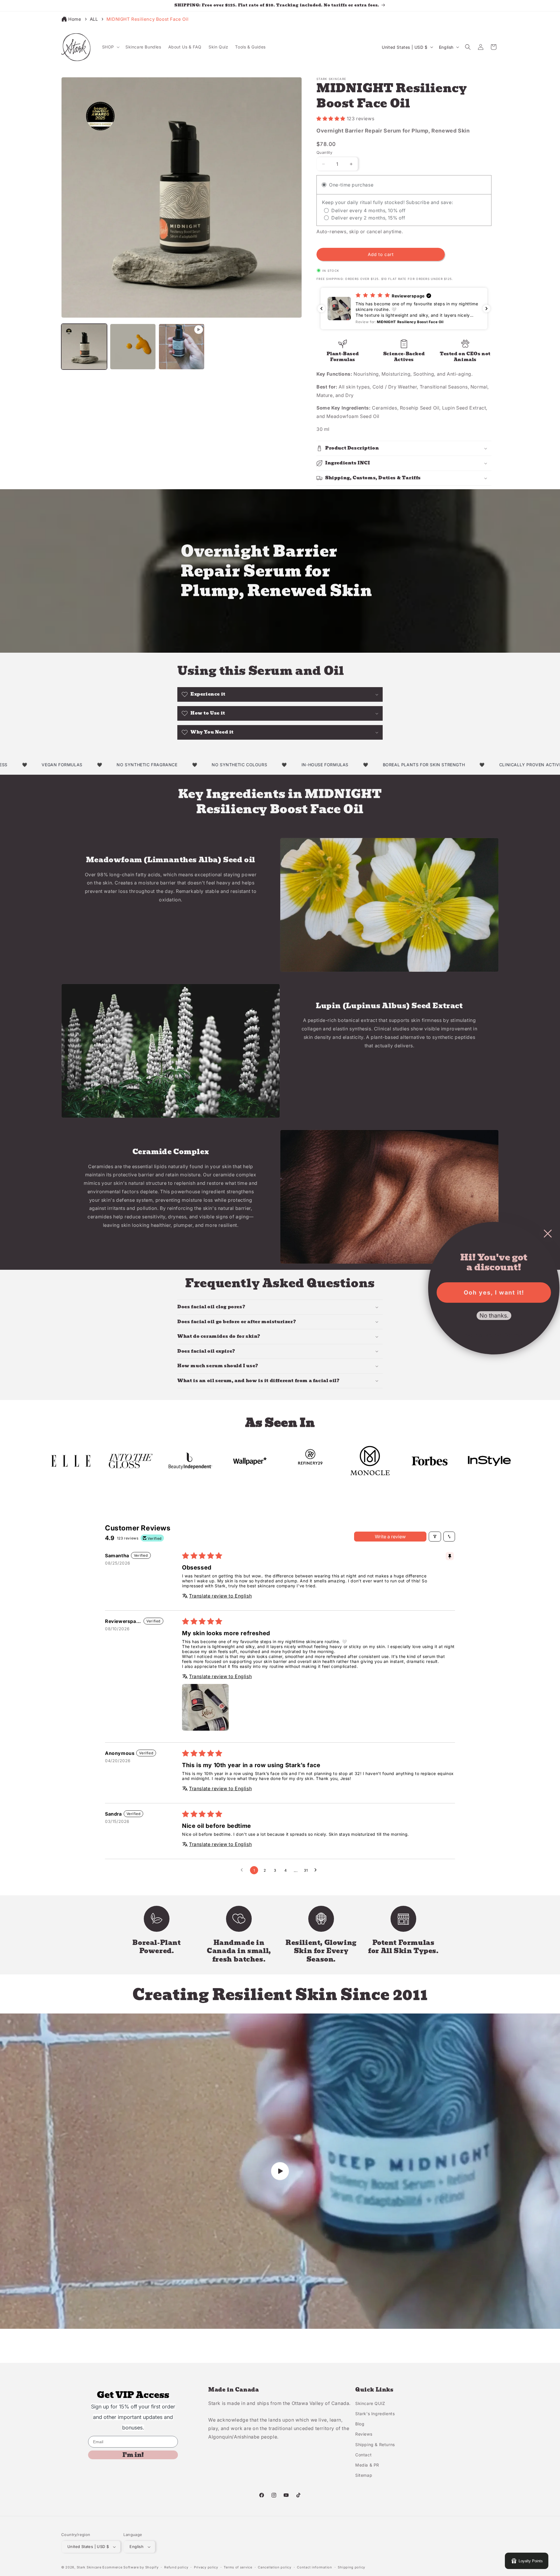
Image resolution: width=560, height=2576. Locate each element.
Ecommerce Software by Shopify (130, 2567)
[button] (110, 47)
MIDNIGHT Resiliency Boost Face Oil (147, 19)
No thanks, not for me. (494, 1335)
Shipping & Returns (375, 2444)
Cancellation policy (274, 2567)
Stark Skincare (89, 2567)
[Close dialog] (548, 1234)
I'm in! (133, 2455)
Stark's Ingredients (375, 2414)
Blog (360, 2424)
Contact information (314, 2567)
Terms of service (238, 2567)
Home (75, 19)
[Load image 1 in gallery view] (84, 347)
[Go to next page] (317, 1870)
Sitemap (364, 2475)
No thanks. (494, 1316)
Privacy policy (206, 2567)
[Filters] (435, 1537)
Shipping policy (351, 2567)
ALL (94, 19)
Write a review (390, 1537)
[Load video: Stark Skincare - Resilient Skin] (280, 2171)
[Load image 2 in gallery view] (133, 347)
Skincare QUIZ (370, 2403)
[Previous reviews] (321, 309)
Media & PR (367, 2465)
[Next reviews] (487, 309)
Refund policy (176, 2567)
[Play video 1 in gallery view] (182, 347)
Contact (363, 2455)
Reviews (364, 2434)
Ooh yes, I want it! (494, 1293)
